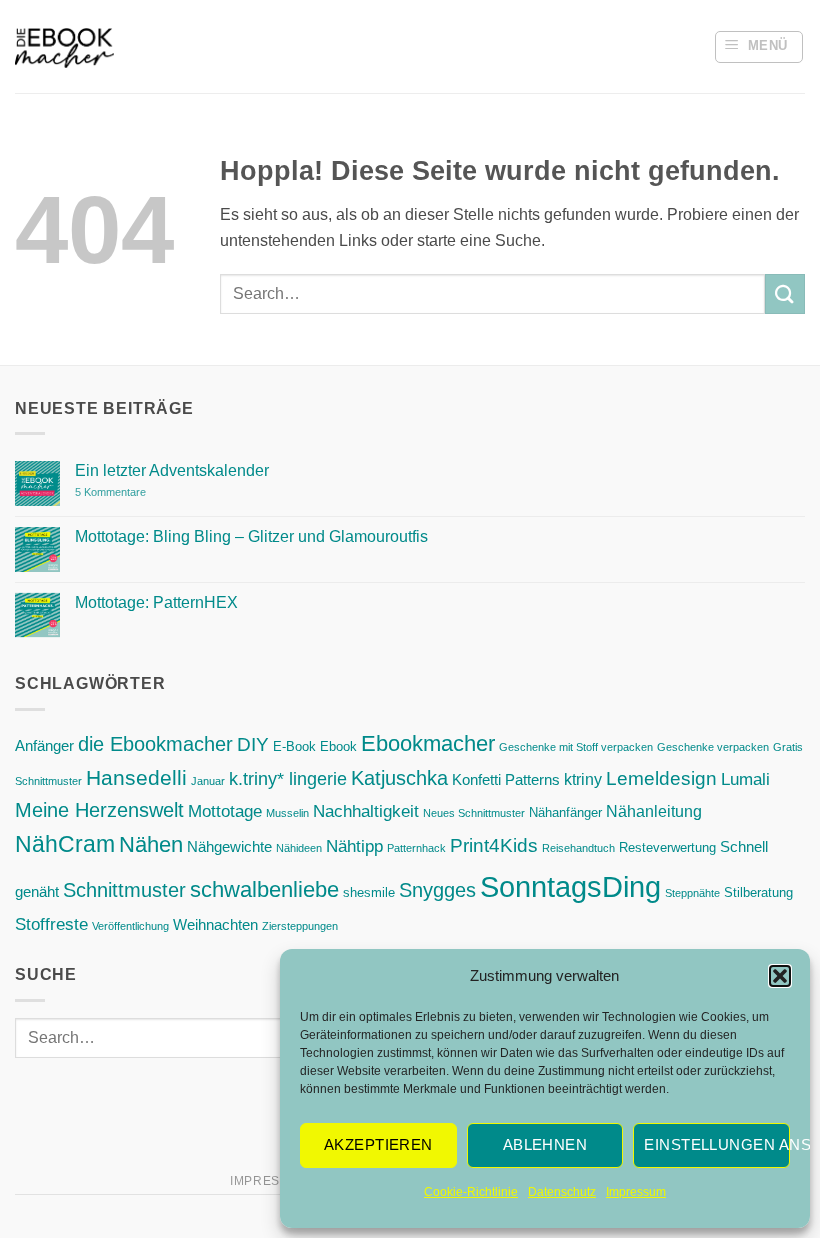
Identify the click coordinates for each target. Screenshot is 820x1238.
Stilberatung (758, 892)
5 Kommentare (151, 492)
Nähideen (299, 848)
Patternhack (416, 848)
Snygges (437, 889)
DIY (253, 744)
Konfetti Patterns (506, 780)
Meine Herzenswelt (99, 810)
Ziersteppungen (300, 926)
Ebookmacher (428, 743)
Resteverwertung (667, 847)
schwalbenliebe (264, 889)
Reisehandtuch (578, 848)
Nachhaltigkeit (366, 811)
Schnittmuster (124, 890)
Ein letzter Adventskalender (172, 470)
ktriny (583, 779)
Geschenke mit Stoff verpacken (576, 747)
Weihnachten (215, 925)
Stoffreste (51, 924)
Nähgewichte (229, 847)
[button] (780, 976)
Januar (208, 781)
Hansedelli (136, 777)
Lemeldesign (661, 778)
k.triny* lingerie (288, 778)
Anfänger (44, 746)
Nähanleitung (654, 811)
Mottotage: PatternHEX (156, 602)
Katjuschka (399, 778)
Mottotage (225, 811)
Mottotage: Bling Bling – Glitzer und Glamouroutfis (251, 536)
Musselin (287, 813)
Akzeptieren (378, 1144)
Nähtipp (354, 846)
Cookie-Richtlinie (471, 1192)
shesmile (369, 892)
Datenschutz (562, 1192)
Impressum (636, 1192)
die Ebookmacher (155, 744)
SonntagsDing (570, 886)
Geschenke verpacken (713, 747)
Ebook (338, 746)
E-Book (294, 746)
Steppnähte (692, 893)
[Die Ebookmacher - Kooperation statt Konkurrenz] (64, 46)
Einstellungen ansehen (717, 1144)
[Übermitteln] (785, 293)
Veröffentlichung (130, 926)
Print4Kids (494, 845)
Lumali (745, 779)
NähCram (65, 844)
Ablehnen (545, 1144)
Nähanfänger (565, 812)
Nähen (151, 844)
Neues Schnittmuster (474, 813)
